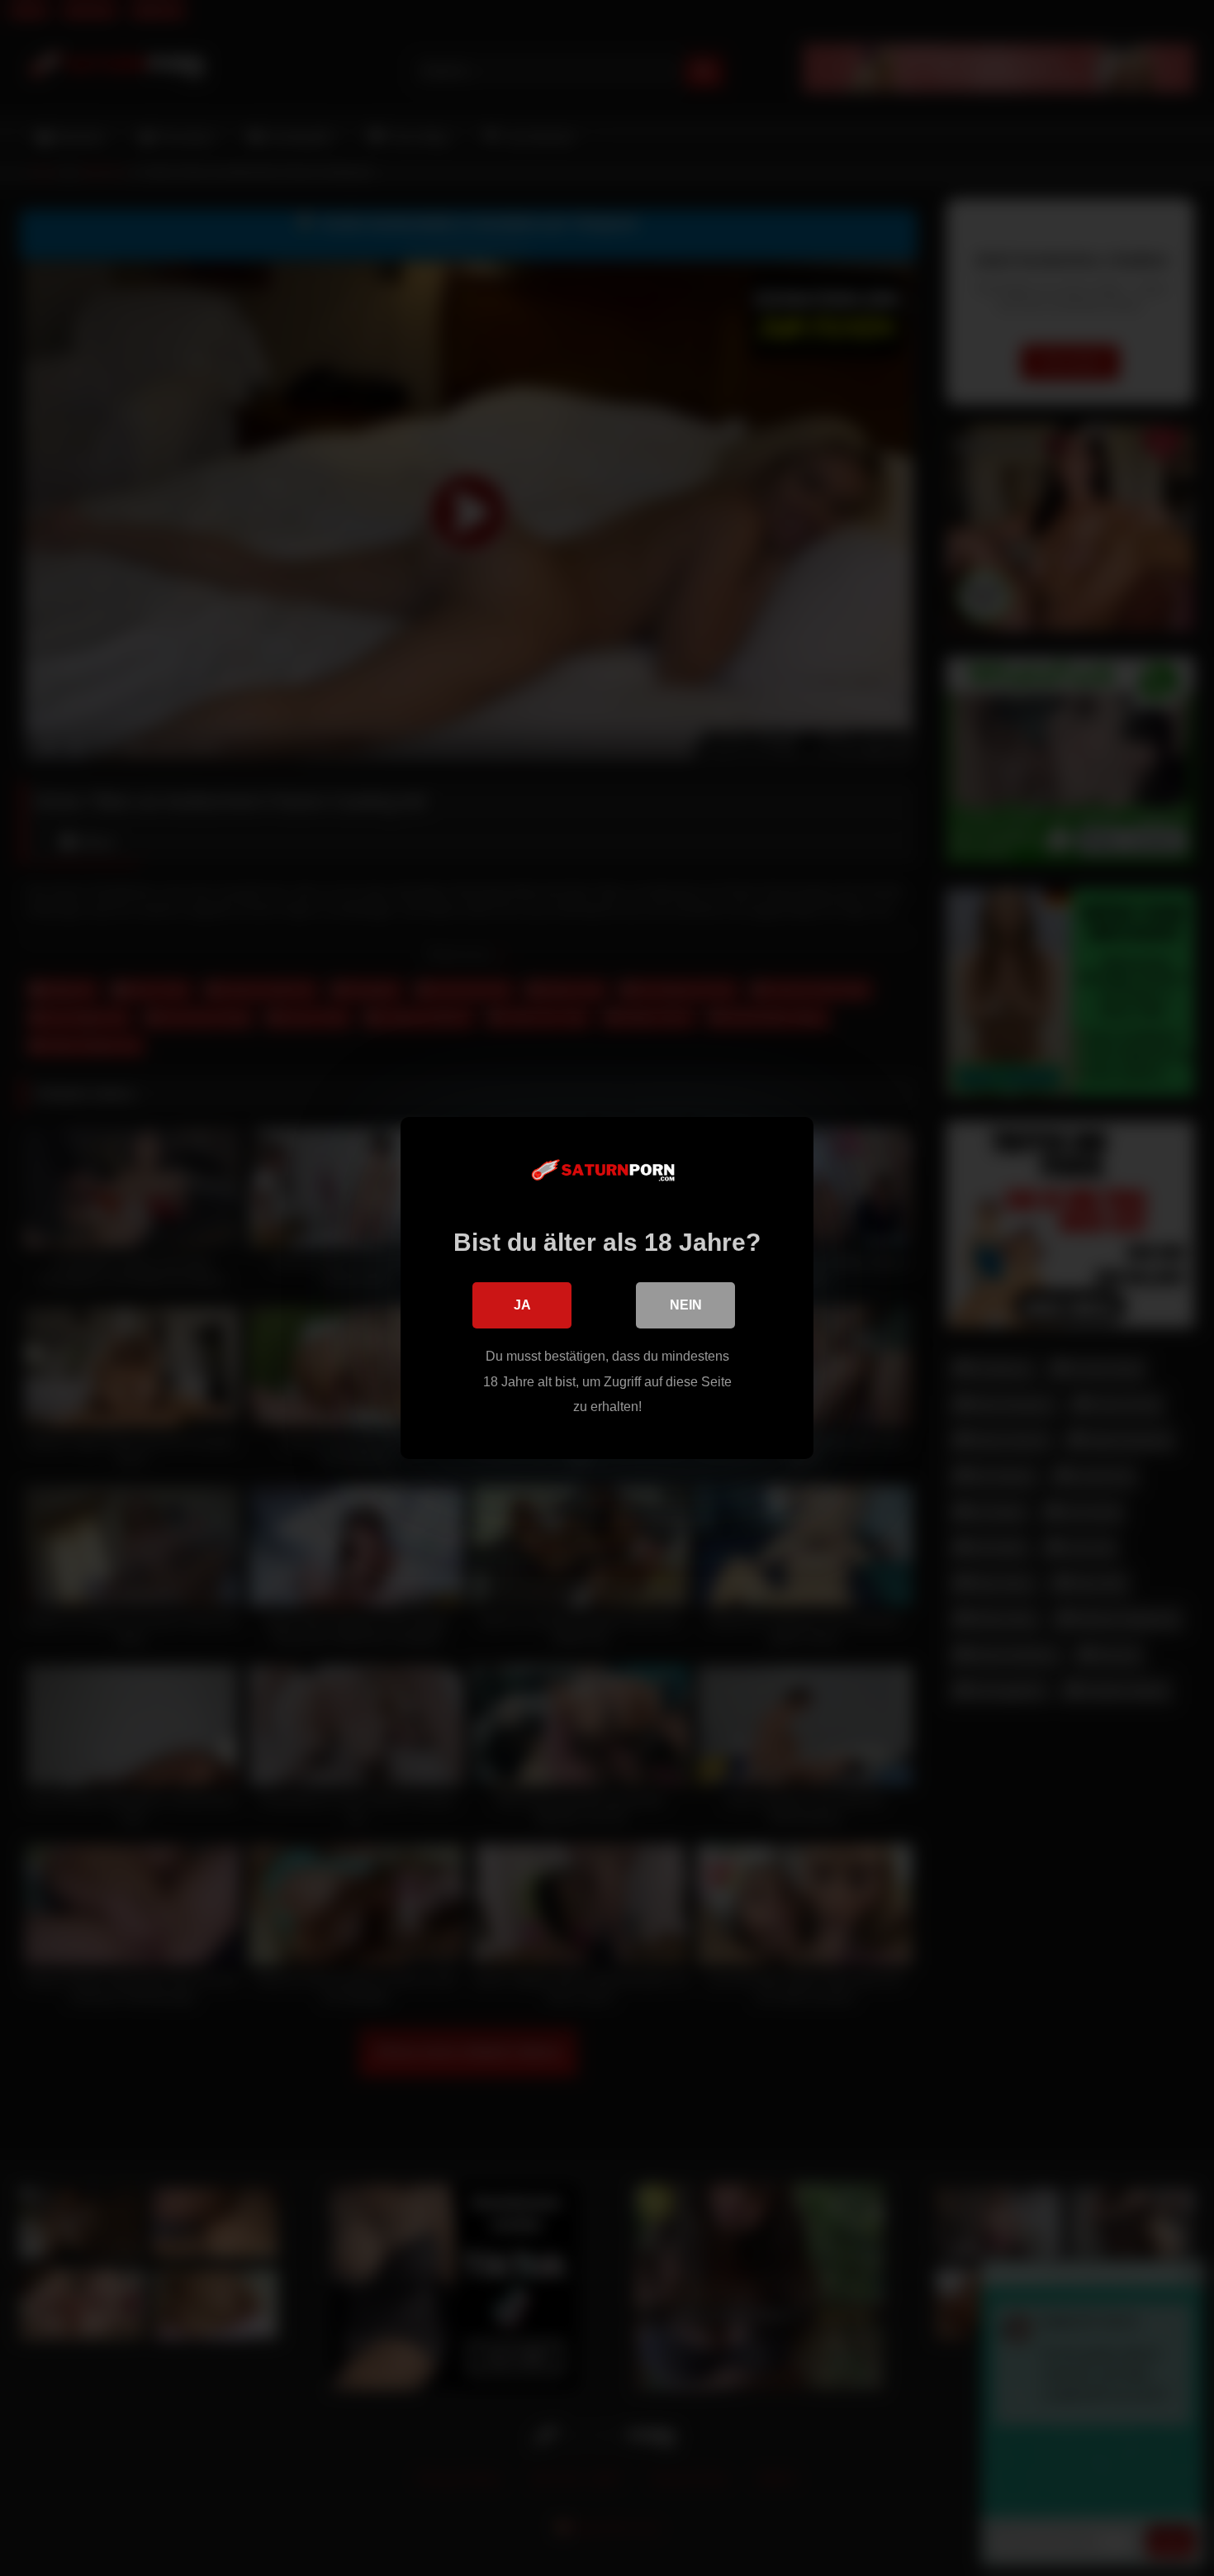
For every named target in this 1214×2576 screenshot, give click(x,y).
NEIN (686, 1305)
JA (522, 1305)
